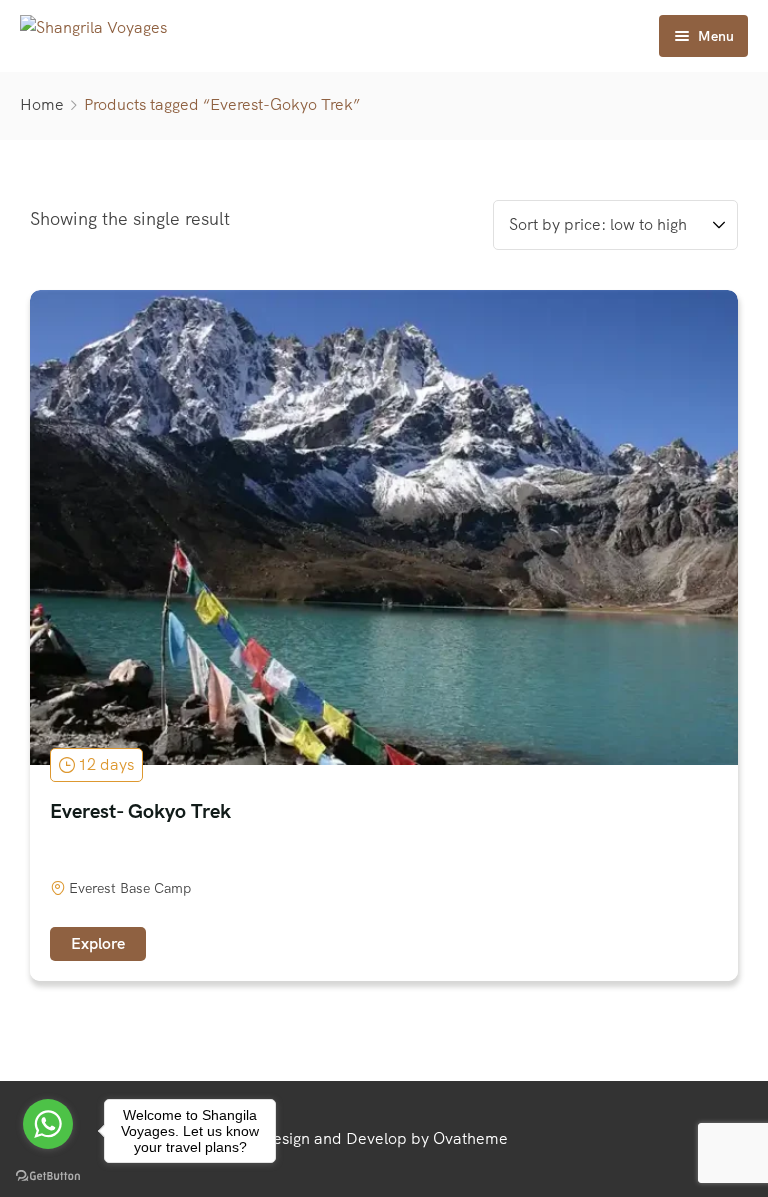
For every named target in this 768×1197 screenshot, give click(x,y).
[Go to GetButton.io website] (48, 1176)
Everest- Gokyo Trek (140, 811)
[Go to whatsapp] (48, 1124)
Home (42, 104)
